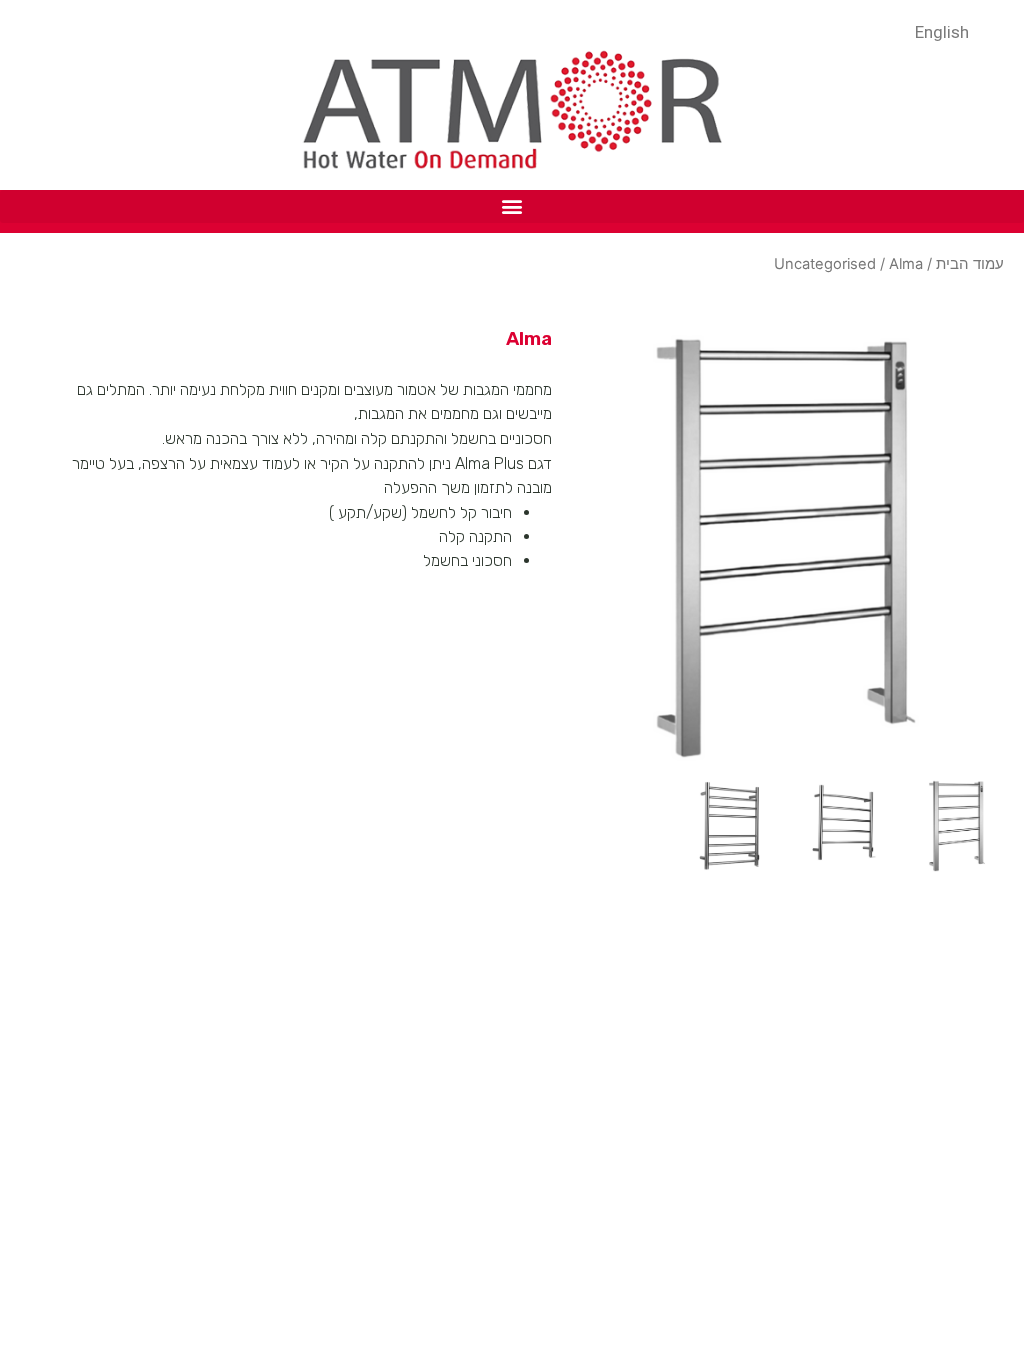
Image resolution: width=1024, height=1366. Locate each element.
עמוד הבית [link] (970, 264)
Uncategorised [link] (825, 264)
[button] (512, 206)
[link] (947, 31)
